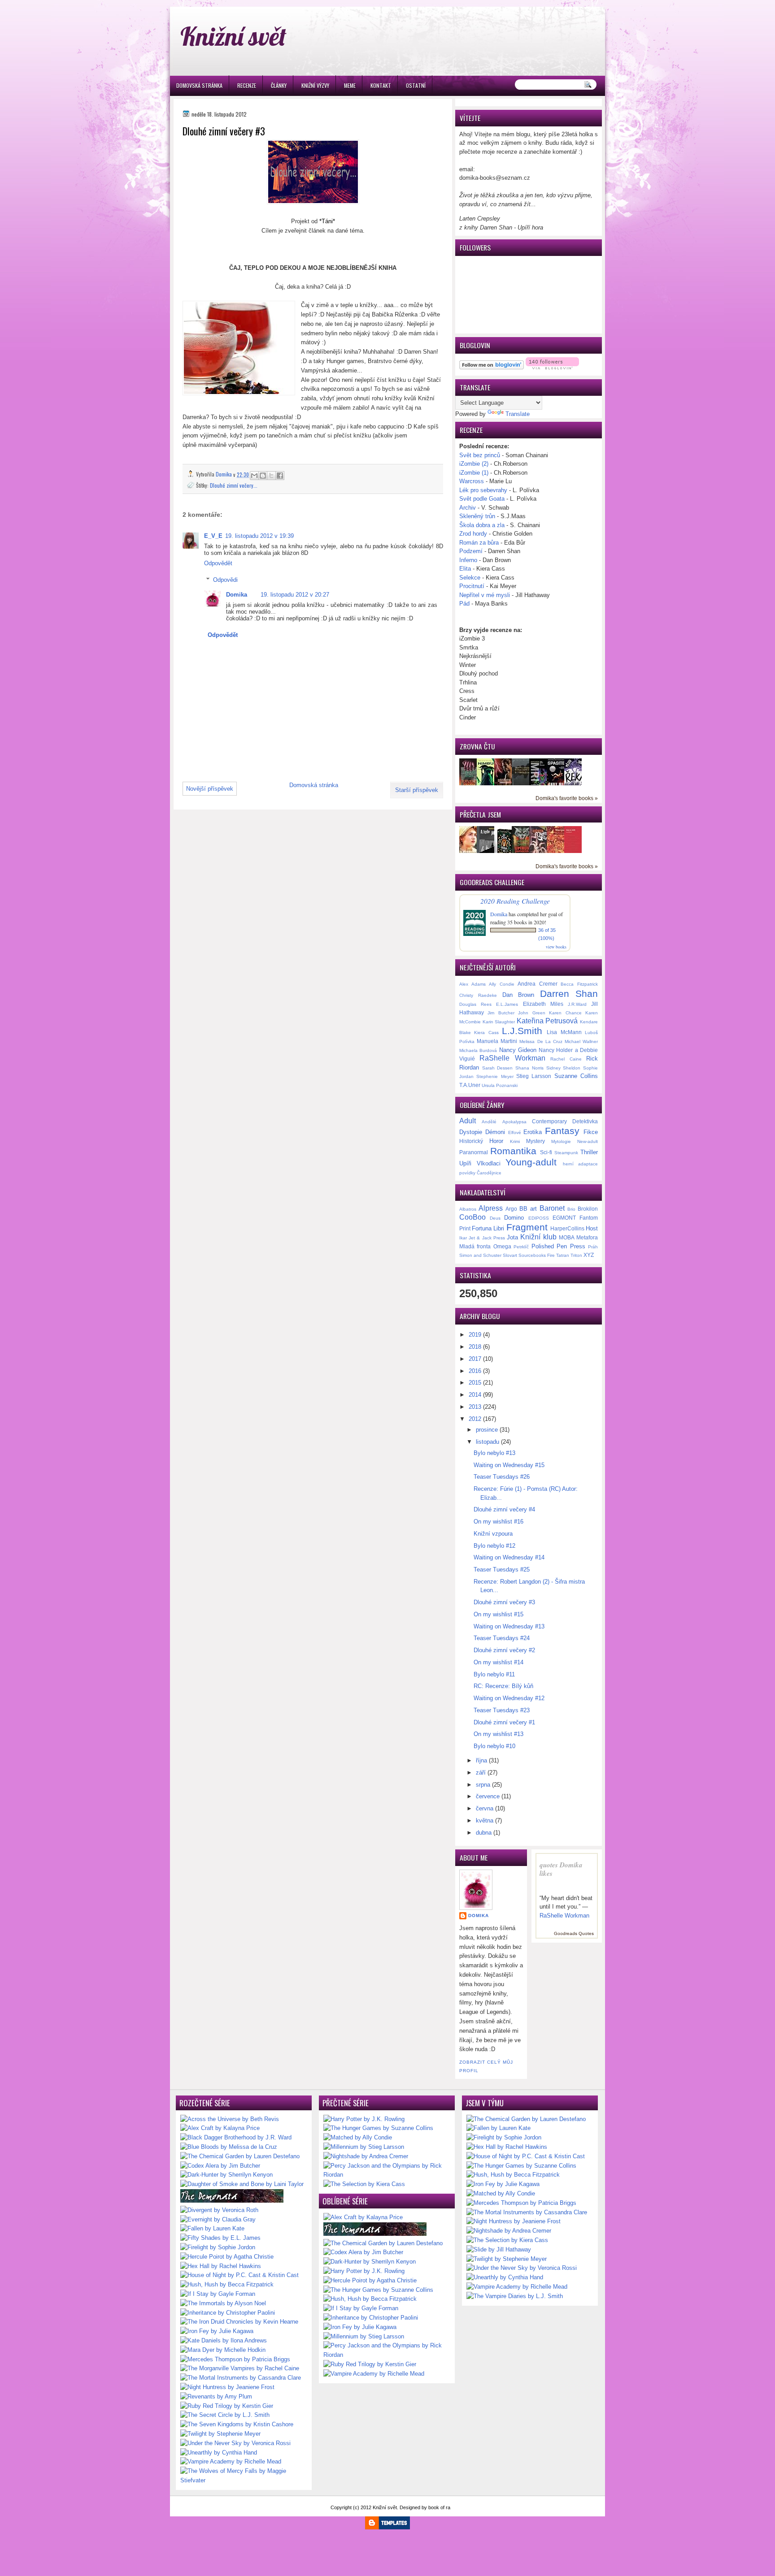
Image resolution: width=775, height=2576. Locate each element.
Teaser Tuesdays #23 (502, 1710)
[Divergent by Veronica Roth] (219, 2210)
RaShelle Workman (512, 1058)
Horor (496, 1141)
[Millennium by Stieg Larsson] (364, 2147)
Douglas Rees (475, 1004)
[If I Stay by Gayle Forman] (218, 2294)
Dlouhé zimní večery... (234, 485)
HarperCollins (567, 1228)
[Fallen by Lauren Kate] (212, 2228)
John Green (531, 1013)
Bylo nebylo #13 (494, 1453)
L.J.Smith (522, 1031)
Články (279, 85)
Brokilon (588, 1209)
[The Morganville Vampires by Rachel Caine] (240, 2368)
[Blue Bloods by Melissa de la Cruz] (229, 2147)
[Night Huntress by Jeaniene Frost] (227, 2387)
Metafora (587, 1237)
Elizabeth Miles (543, 1004)
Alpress (491, 1208)
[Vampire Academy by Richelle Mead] (231, 2461)
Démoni (495, 1132)
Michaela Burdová (478, 1050)
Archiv (468, 508)
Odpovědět (218, 563)
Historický (471, 1141)
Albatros (468, 1209)
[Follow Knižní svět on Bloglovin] (492, 367)
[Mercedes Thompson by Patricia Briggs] (235, 2359)
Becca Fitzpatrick (579, 984)
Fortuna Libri (488, 1228)
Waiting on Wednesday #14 (509, 1557)
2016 (475, 1371)
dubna (484, 1833)
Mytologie (561, 1141)
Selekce (470, 578)
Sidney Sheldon (564, 1068)
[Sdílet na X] (271, 476)
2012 (475, 1419)
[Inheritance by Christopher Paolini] (228, 2313)
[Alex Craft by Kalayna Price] (220, 2128)
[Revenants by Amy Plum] (216, 2396)
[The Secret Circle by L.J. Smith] (225, 2415)
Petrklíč (521, 1247)
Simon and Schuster (480, 1255)
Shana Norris (529, 1068)
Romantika (513, 1151)
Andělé (489, 1122)
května (485, 1821)
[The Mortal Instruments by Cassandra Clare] (241, 2378)
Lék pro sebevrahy (483, 490)
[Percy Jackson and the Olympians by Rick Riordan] (387, 2175)
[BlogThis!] (263, 476)
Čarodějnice (489, 1173)
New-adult (588, 1141)
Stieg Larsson (534, 1076)
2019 (475, 1335)
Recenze (247, 85)
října (481, 1760)
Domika (237, 595)
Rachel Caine (566, 1059)
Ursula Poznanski (500, 1085)
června (485, 1808)
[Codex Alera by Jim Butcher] (220, 2166)
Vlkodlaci (489, 1163)
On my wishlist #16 (499, 1522)
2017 (475, 1359)
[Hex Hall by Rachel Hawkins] (221, 2266)
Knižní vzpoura (493, 1534)
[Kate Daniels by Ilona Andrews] (224, 2340)
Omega (502, 1246)
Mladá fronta (475, 1246)
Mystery (536, 1141)
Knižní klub (538, 1237)
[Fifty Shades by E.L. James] (220, 2238)
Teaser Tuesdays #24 (502, 1638)
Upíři (465, 1163)
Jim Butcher (501, 1013)
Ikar (463, 1238)
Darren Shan (569, 994)
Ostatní (416, 85)
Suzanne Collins (576, 1076)
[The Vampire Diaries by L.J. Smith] (515, 2296)
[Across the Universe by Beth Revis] (230, 2119)
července (488, 1796)
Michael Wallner (581, 1041)
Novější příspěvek (210, 789)
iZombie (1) (474, 473)
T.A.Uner (470, 1085)
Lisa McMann (564, 1032)
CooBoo (472, 1217)
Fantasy (562, 1131)
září (481, 1773)
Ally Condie (502, 984)
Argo (511, 1209)
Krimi (515, 1141)
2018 (475, 1347)
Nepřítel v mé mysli (485, 595)
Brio (571, 1209)
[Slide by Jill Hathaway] (499, 2249)
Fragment (527, 1227)
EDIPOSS (539, 1218)
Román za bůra (479, 543)
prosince (487, 1430)
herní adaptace (581, 1164)
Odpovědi (225, 580)
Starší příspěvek (417, 790)
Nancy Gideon (518, 1050)
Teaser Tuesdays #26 (502, 1477)
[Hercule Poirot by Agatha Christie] (227, 2257)
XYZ (589, 1255)
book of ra (439, 2507)
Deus (495, 1218)
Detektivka (585, 1121)
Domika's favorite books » (567, 798)
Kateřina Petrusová (547, 1021)
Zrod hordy (473, 534)
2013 (475, 1407)
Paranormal (474, 1152)
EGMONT (564, 1218)
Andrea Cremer (538, 984)
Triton (576, 1255)
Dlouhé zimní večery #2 (504, 1650)
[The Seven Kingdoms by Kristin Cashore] (237, 2424)
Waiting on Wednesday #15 (509, 1465)
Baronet (552, 1208)
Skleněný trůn (477, 516)
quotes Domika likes (561, 1869)
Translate (518, 414)
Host (592, 1228)
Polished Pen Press (558, 1246)
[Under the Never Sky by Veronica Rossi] (235, 2443)
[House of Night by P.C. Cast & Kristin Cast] (239, 2275)
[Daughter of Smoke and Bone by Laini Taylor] (242, 2184)
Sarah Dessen (498, 1068)
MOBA (567, 1237)
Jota (512, 1237)
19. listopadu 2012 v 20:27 (295, 595)
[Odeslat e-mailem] (254, 476)
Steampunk (566, 1153)
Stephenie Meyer (495, 1076)
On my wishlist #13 (499, 1734)
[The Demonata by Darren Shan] (232, 2201)
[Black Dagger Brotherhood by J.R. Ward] (236, 2137)
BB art (528, 1209)
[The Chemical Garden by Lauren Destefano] (240, 2156)
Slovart (510, 1255)
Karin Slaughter (499, 1022)
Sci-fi (546, 1152)
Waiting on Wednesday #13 (509, 1626)
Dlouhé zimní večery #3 (504, 1602)
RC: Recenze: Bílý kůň (503, 1686)
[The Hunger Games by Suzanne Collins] (378, 2128)
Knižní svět (233, 36)
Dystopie (471, 1132)
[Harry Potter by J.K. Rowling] (364, 2119)
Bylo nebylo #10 (494, 1746)
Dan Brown (518, 995)
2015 (475, 1383)
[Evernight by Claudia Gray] (218, 2219)
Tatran (563, 1255)
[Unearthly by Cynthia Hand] (219, 2453)
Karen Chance (565, 1013)
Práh (593, 1247)
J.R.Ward (577, 1004)
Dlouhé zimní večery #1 (504, 1722)
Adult (468, 1121)
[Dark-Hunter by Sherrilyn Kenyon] (226, 2175)
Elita (465, 569)
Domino (514, 1218)
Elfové (515, 1132)
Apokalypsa (514, 1122)
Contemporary (549, 1121)
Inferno (468, 560)
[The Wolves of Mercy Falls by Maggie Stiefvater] (244, 2480)
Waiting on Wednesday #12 (509, 1698)
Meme (350, 85)
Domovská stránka (199, 85)
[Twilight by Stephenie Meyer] (220, 2434)
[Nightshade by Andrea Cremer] (366, 2156)
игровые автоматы (242, 4)
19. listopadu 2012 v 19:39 (259, 536)
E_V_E (213, 536)
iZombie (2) (474, 464)
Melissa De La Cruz (541, 1041)
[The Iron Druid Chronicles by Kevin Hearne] (239, 2322)
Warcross (472, 481)
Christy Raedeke (478, 995)
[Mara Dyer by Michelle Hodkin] (223, 2350)
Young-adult (531, 1162)
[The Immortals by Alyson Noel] (223, 2303)
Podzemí (472, 551)
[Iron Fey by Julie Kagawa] (217, 2331)
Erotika (533, 1132)
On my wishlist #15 (499, 1614)
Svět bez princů (480, 455)
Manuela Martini (497, 1041)
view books (556, 947)
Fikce (591, 1132)
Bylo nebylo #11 (494, 1674)
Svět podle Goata (483, 499)
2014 (475, 1395)
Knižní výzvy (315, 85)
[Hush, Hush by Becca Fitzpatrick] (227, 2284)
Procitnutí (473, 586)
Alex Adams (472, 984)
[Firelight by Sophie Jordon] (218, 2247)
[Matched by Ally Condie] (358, 2137)
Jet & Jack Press (487, 1238)
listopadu (488, 1442)
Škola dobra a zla (482, 525)
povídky (467, 1173)
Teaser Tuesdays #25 (502, 1569)
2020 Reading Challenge (515, 901)
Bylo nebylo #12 (494, 1546)
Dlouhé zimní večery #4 (504, 1509)
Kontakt (381, 85)
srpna (483, 1785)
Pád (465, 604)
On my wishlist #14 (499, 1662)
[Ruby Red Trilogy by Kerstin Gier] (227, 2406)
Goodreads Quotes (574, 1933)
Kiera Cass (486, 1033)
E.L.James (507, 1004)
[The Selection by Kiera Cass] (364, 2184)
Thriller (589, 1152)
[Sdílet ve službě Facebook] (280, 476)
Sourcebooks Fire (537, 1255)
